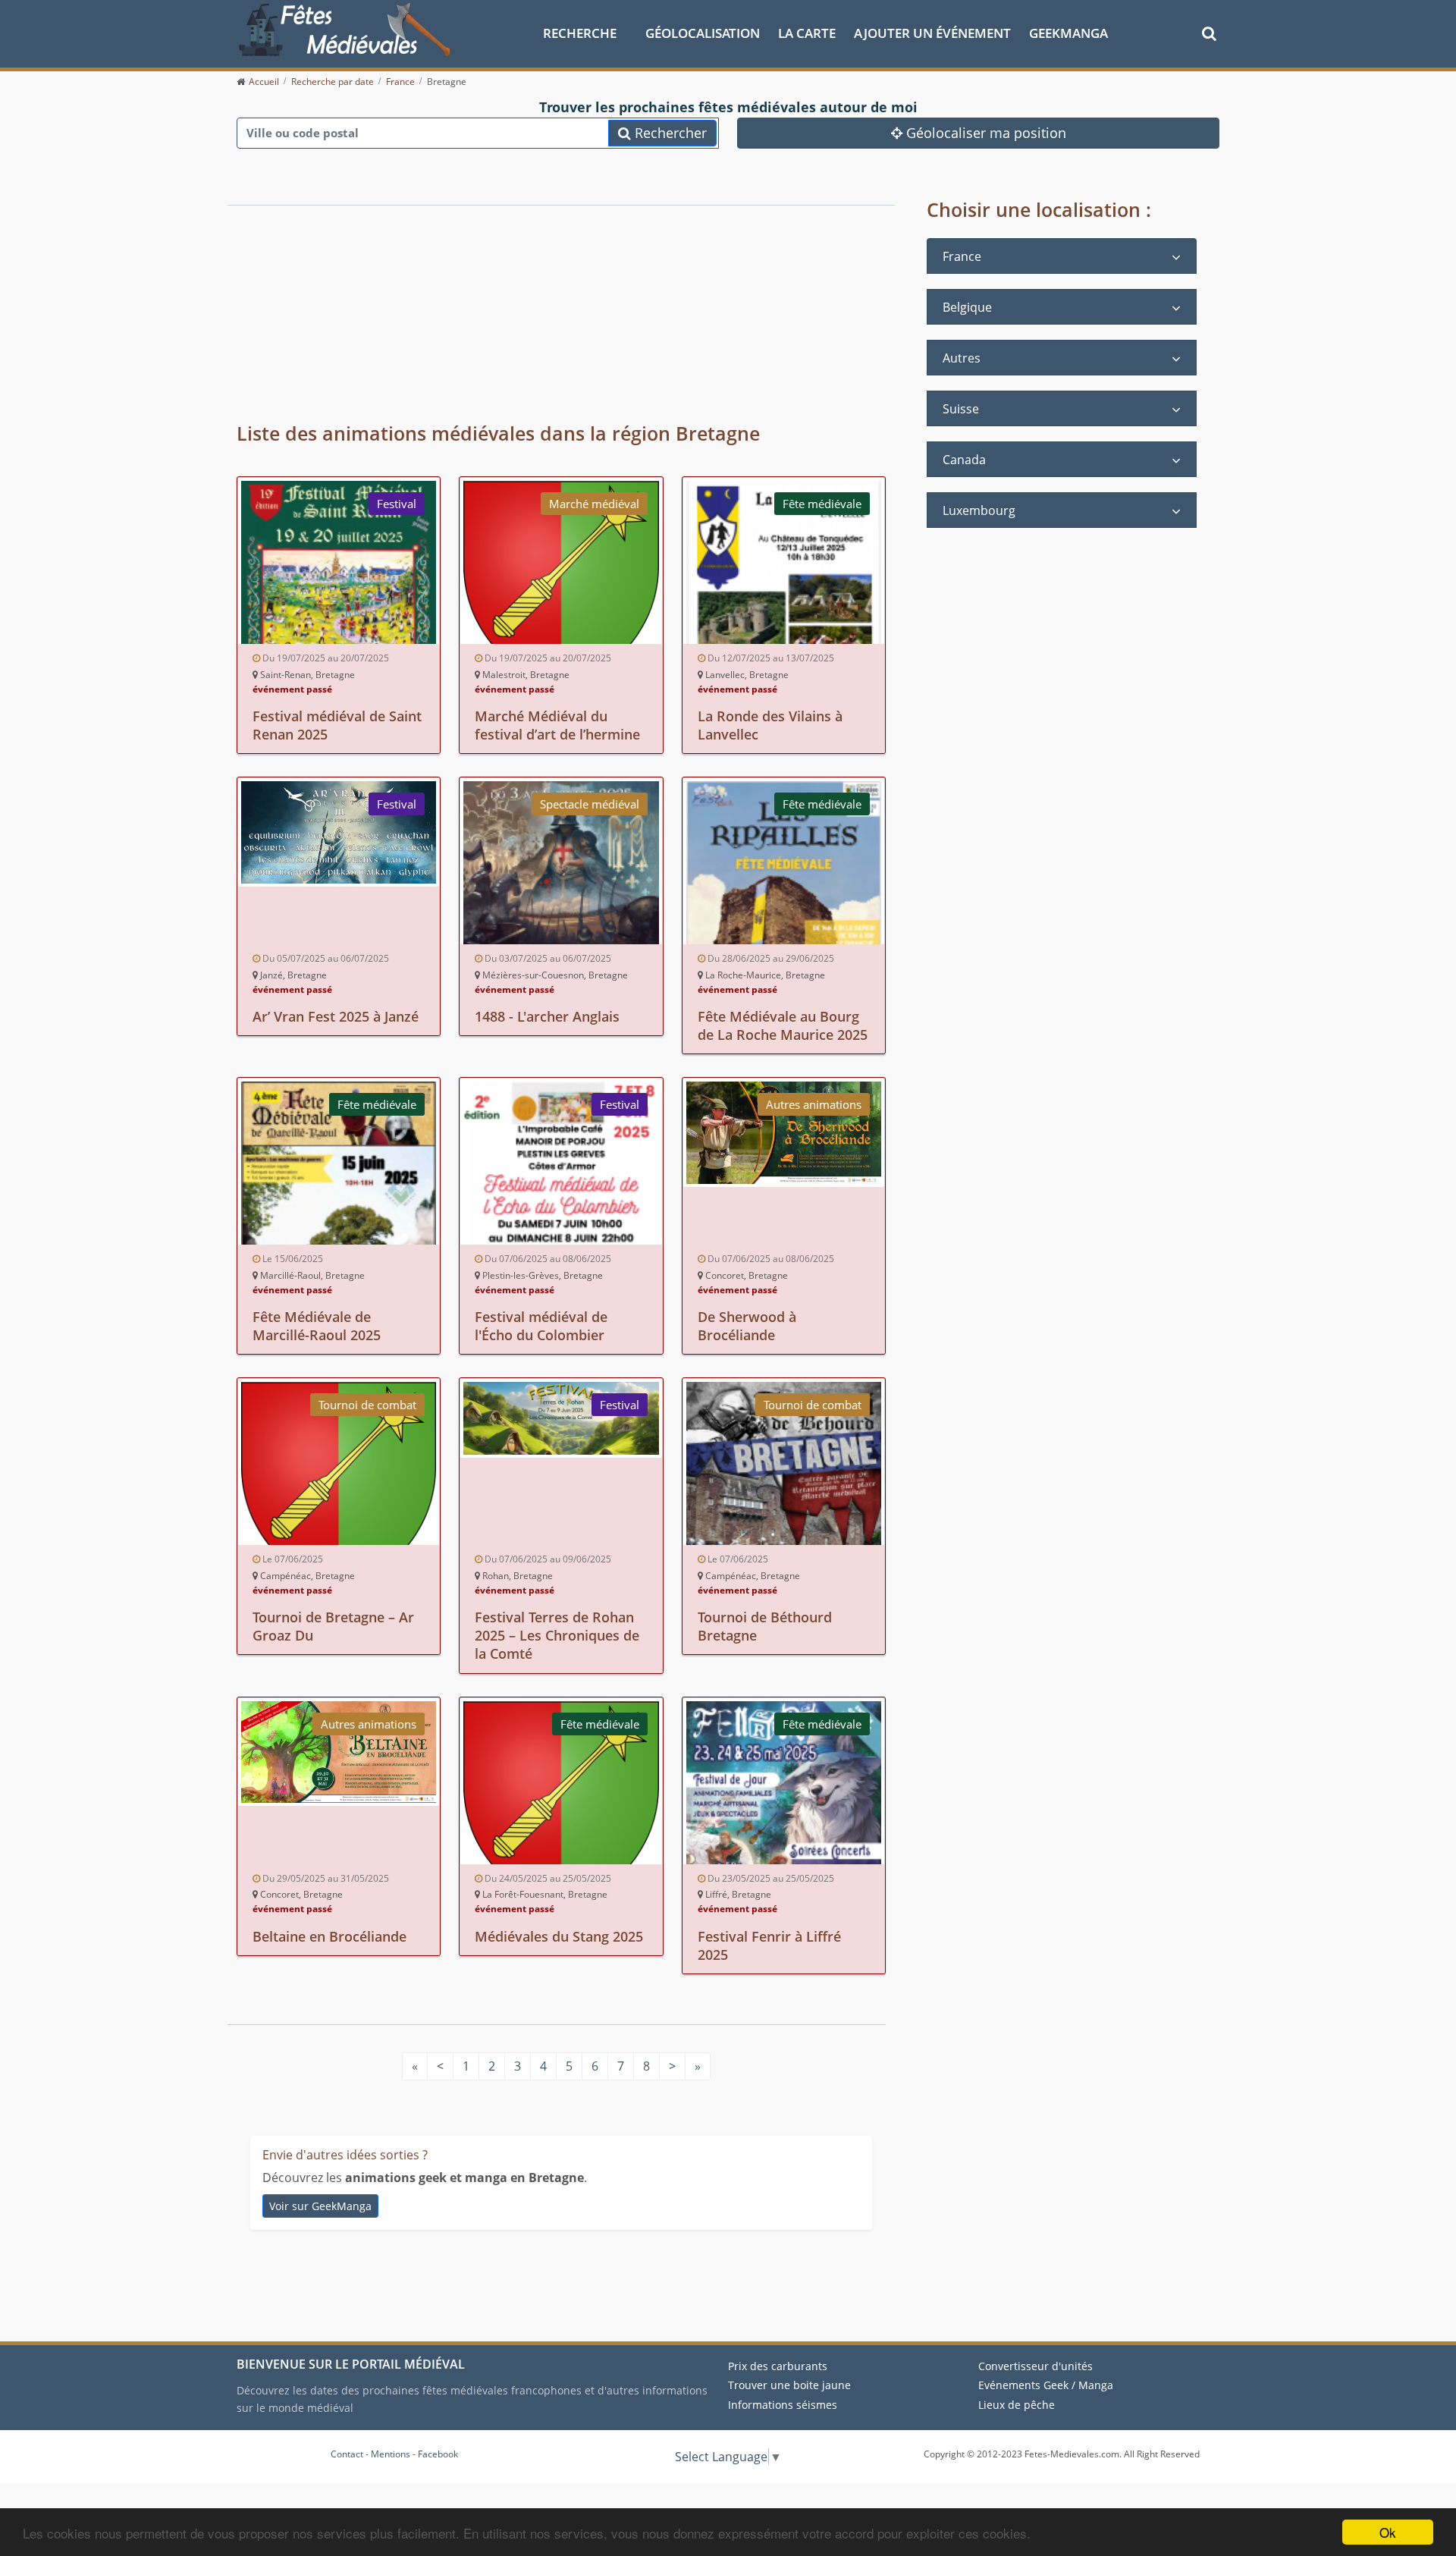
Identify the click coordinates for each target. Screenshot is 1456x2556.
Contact (347, 2454)
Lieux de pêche (1017, 2405)
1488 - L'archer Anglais (547, 1016)
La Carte (807, 33)
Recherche (580, 33)
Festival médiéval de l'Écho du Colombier (541, 1326)
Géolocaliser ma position (984, 133)
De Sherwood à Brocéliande (747, 1326)
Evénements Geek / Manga (1046, 2385)
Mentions (391, 2454)
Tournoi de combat (367, 1405)
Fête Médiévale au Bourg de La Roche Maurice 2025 (783, 1025)
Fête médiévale (822, 504)
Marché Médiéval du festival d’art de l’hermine (557, 725)
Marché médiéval (594, 504)
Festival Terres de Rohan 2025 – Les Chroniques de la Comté (557, 1635)
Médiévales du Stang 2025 (559, 1936)
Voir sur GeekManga (320, 2206)
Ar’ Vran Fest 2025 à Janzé (336, 1016)
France (962, 256)
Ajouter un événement (932, 33)
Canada (964, 460)
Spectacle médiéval (590, 804)
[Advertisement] (505, 303)
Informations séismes (783, 2405)
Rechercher (669, 133)
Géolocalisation (703, 33)
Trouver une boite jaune (789, 2385)
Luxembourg (979, 510)
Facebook (438, 2454)
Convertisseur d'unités (1036, 2366)
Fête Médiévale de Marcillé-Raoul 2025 (317, 1326)
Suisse (961, 409)
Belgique (967, 307)
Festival (397, 504)
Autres (962, 358)
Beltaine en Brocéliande (329, 1936)
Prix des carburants (778, 2366)
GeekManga (1068, 33)
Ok (1388, 2532)
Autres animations (814, 1104)
